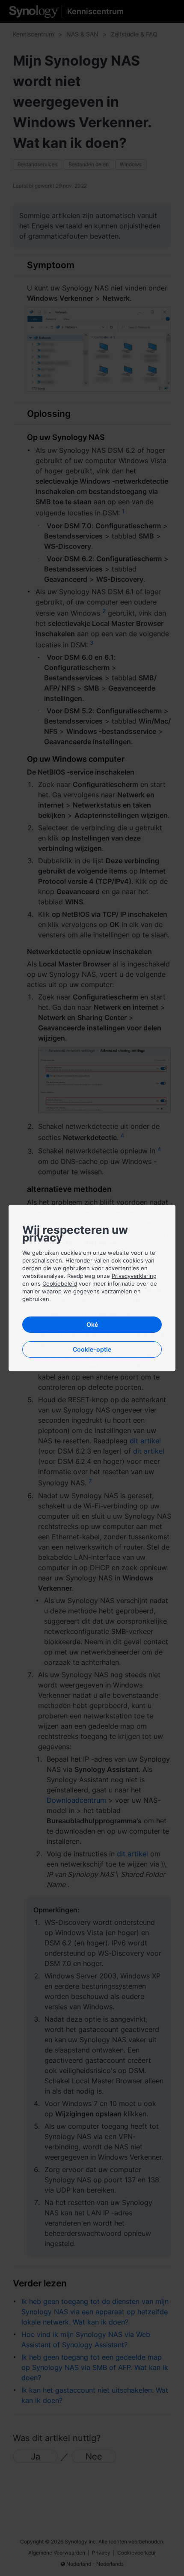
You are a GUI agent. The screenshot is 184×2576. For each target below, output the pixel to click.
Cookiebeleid (60, 1284)
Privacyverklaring (134, 1276)
